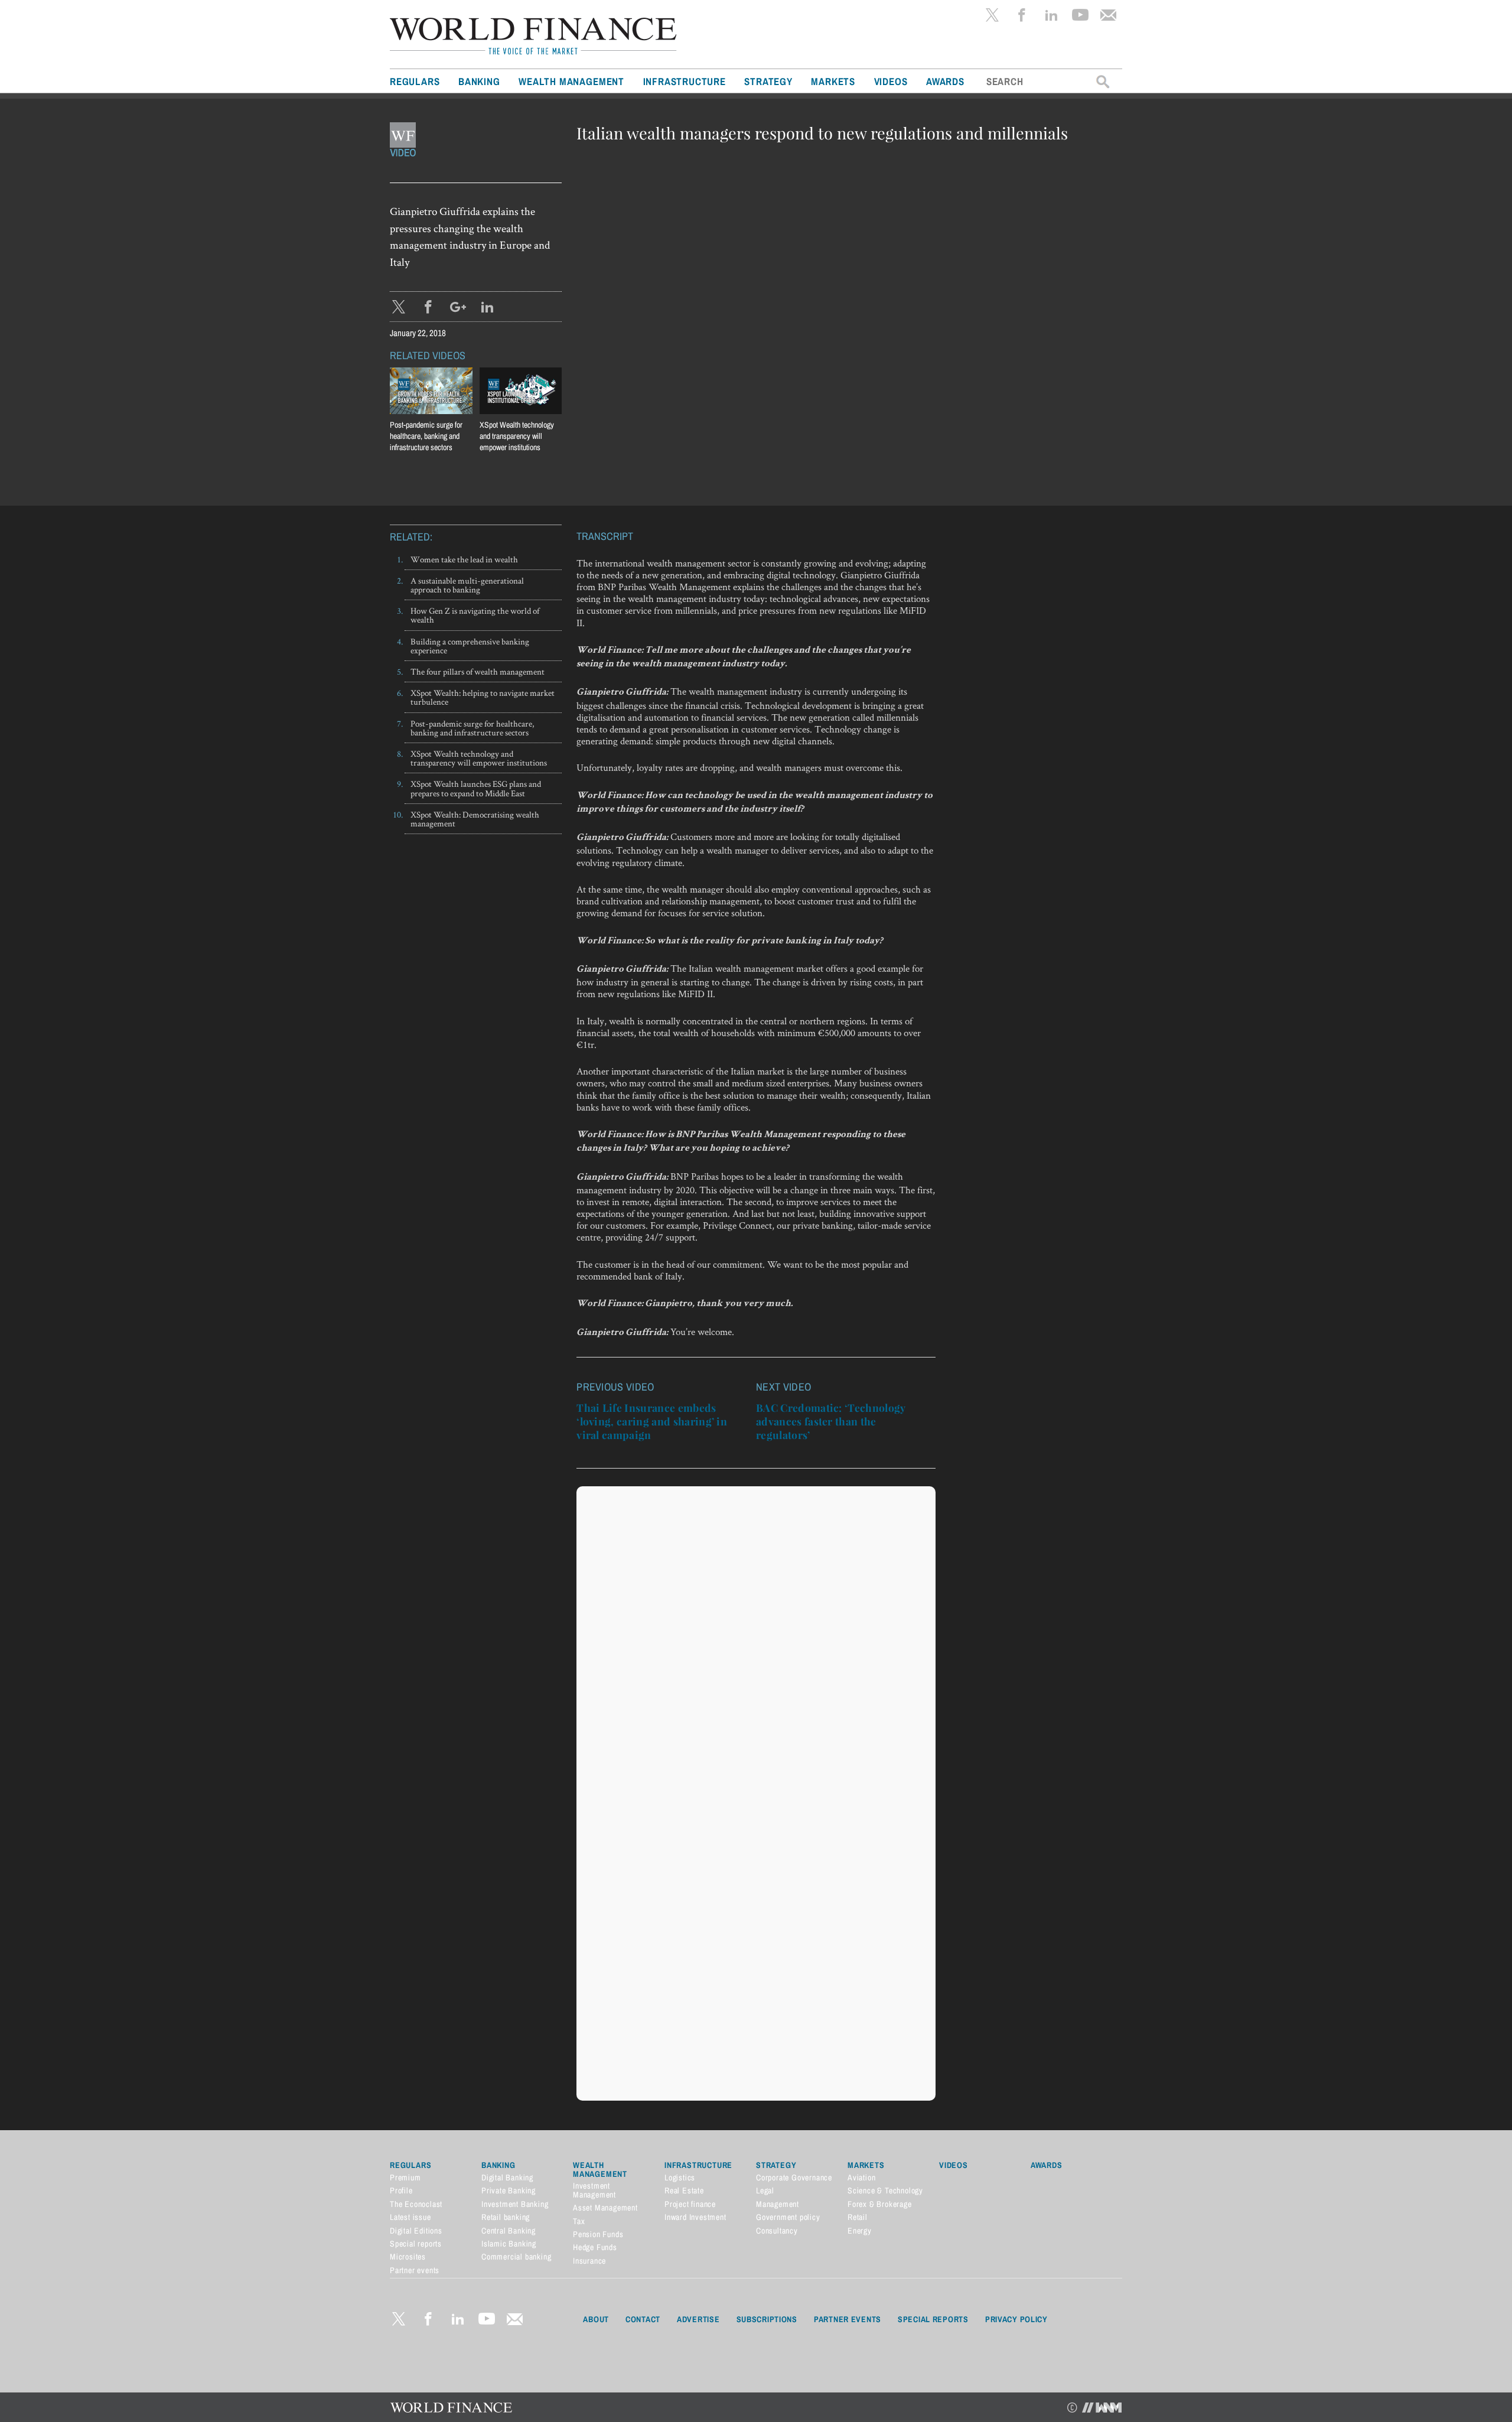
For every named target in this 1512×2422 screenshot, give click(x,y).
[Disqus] (756, 1640)
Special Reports (933, 2319)
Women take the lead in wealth (464, 559)
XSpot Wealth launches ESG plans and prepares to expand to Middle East (476, 788)
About (596, 2319)
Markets (833, 81)
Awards (945, 81)
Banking (479, 81)
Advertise (698, 2319)
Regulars (415, 81)
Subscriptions (767, 2319)
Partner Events (848, 2319)
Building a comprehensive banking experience (470, 646)
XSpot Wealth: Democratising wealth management (475, 819)
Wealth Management (571, 81)
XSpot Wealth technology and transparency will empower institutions (479, 758)
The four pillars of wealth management (478, 671)
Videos (891, 81)
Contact (643, 2319)
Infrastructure (685, 81)
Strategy (768, 81)
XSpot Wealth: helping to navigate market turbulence (483, 697)
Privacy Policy (1016, 2319)
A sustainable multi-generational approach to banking (467, 585)
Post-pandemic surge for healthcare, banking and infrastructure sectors (472, 728)
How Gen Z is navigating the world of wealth (475, 615)
